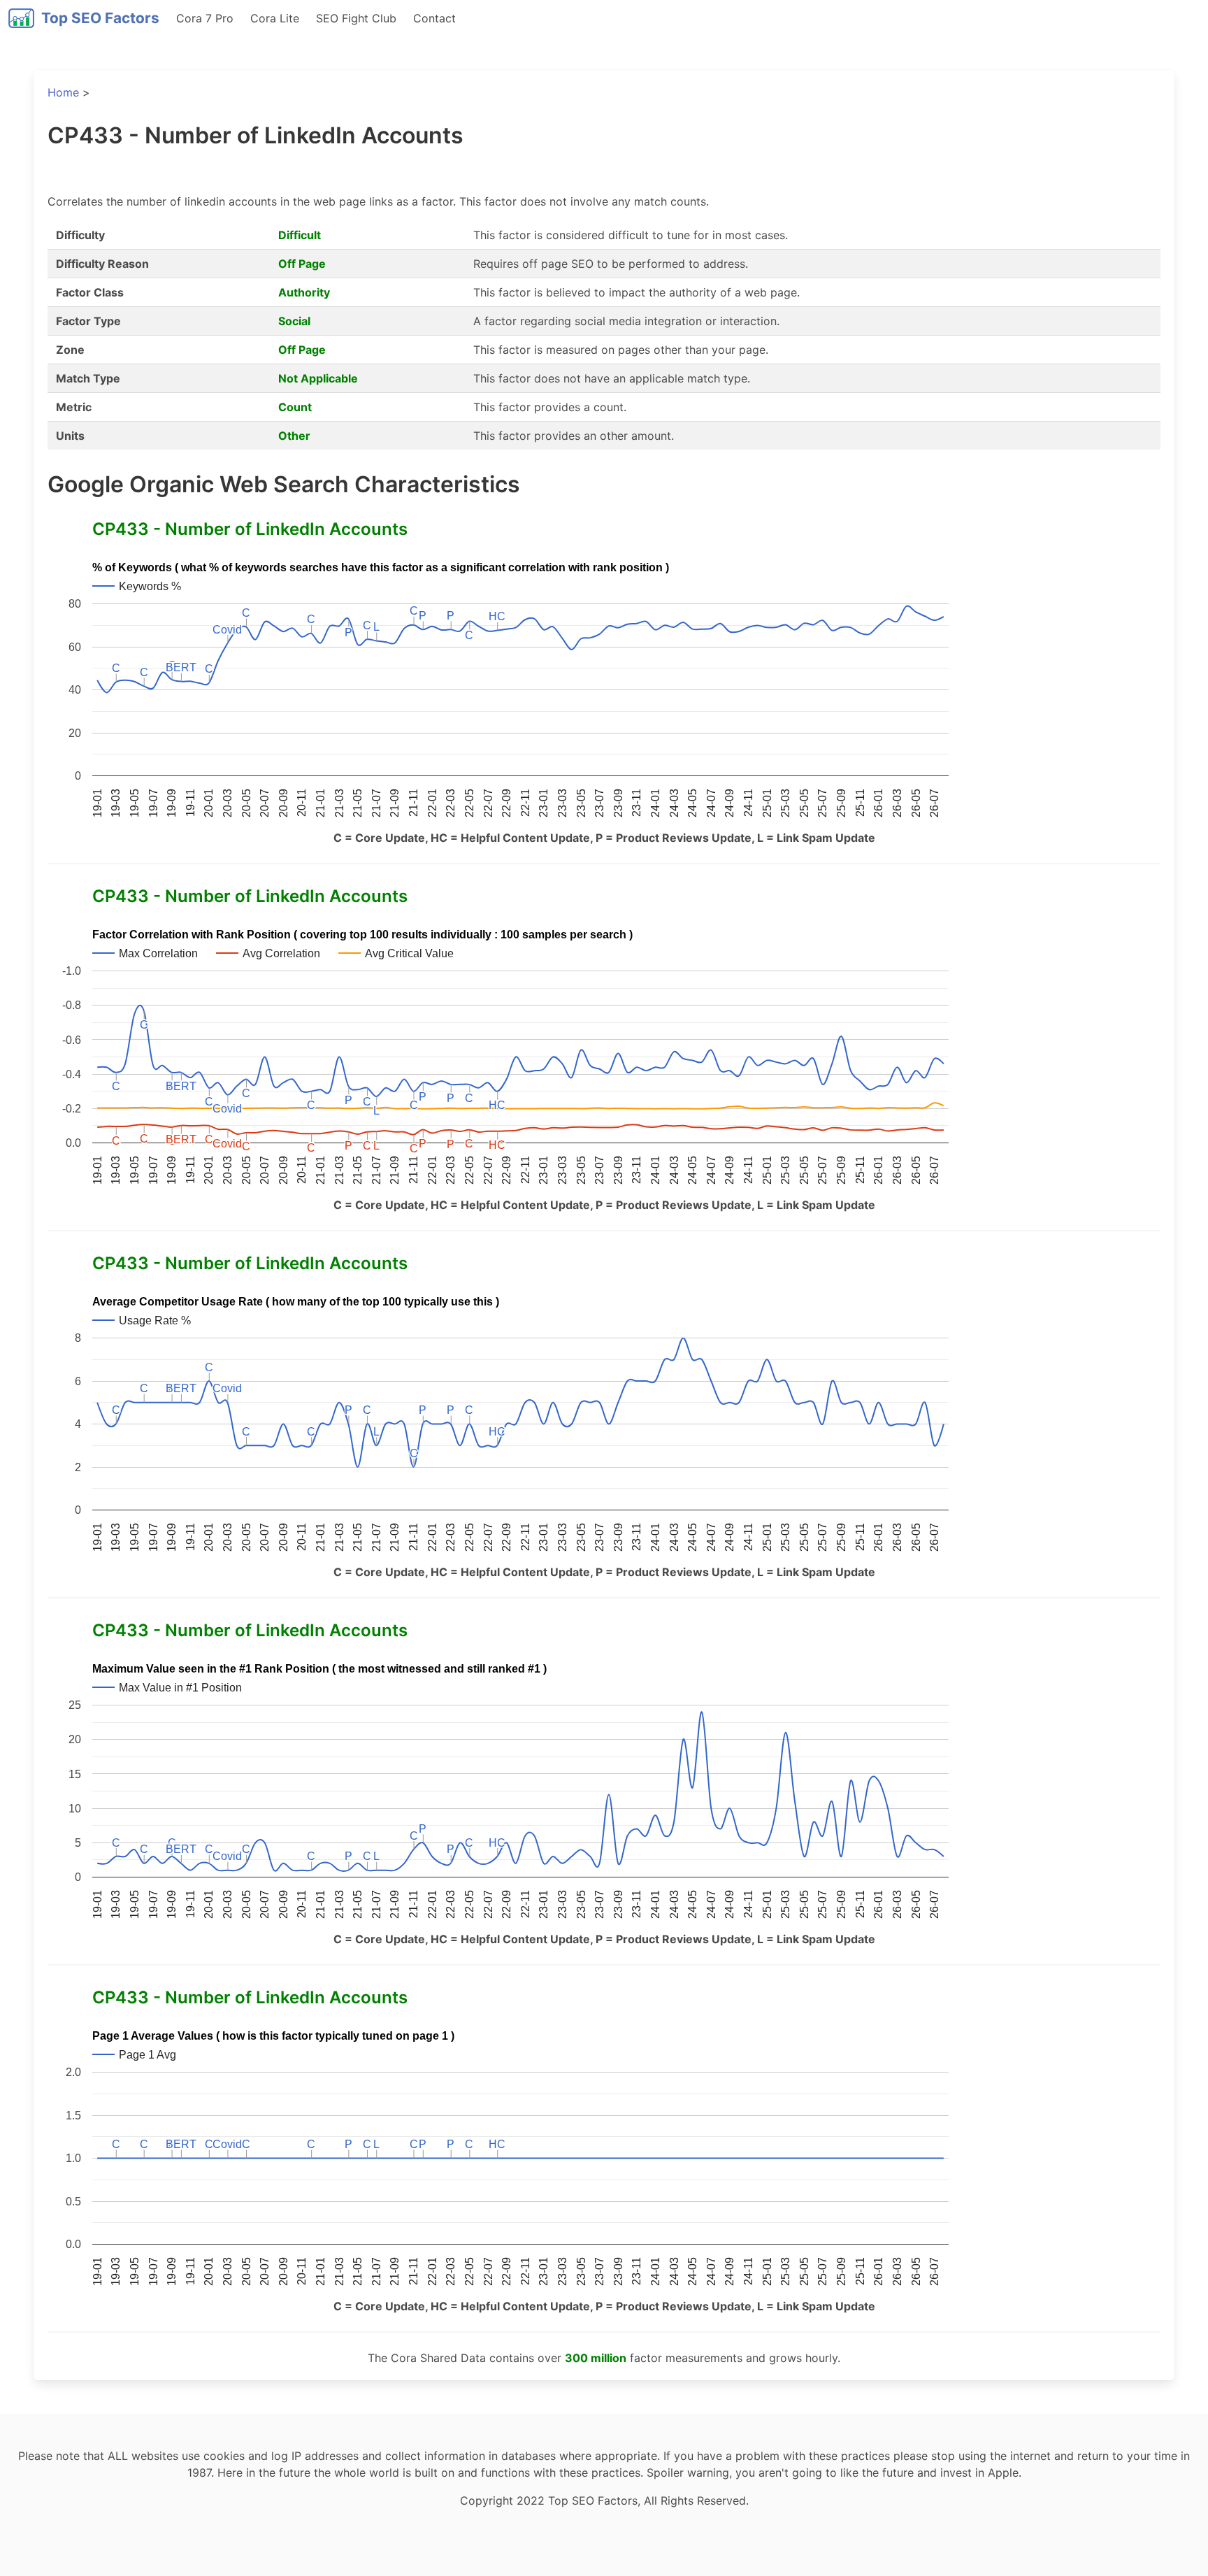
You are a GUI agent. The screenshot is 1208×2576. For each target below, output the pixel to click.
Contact (434, 18)
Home (63, 92)
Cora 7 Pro (205, 18)
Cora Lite (275, 18)
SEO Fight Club (356, 18)
